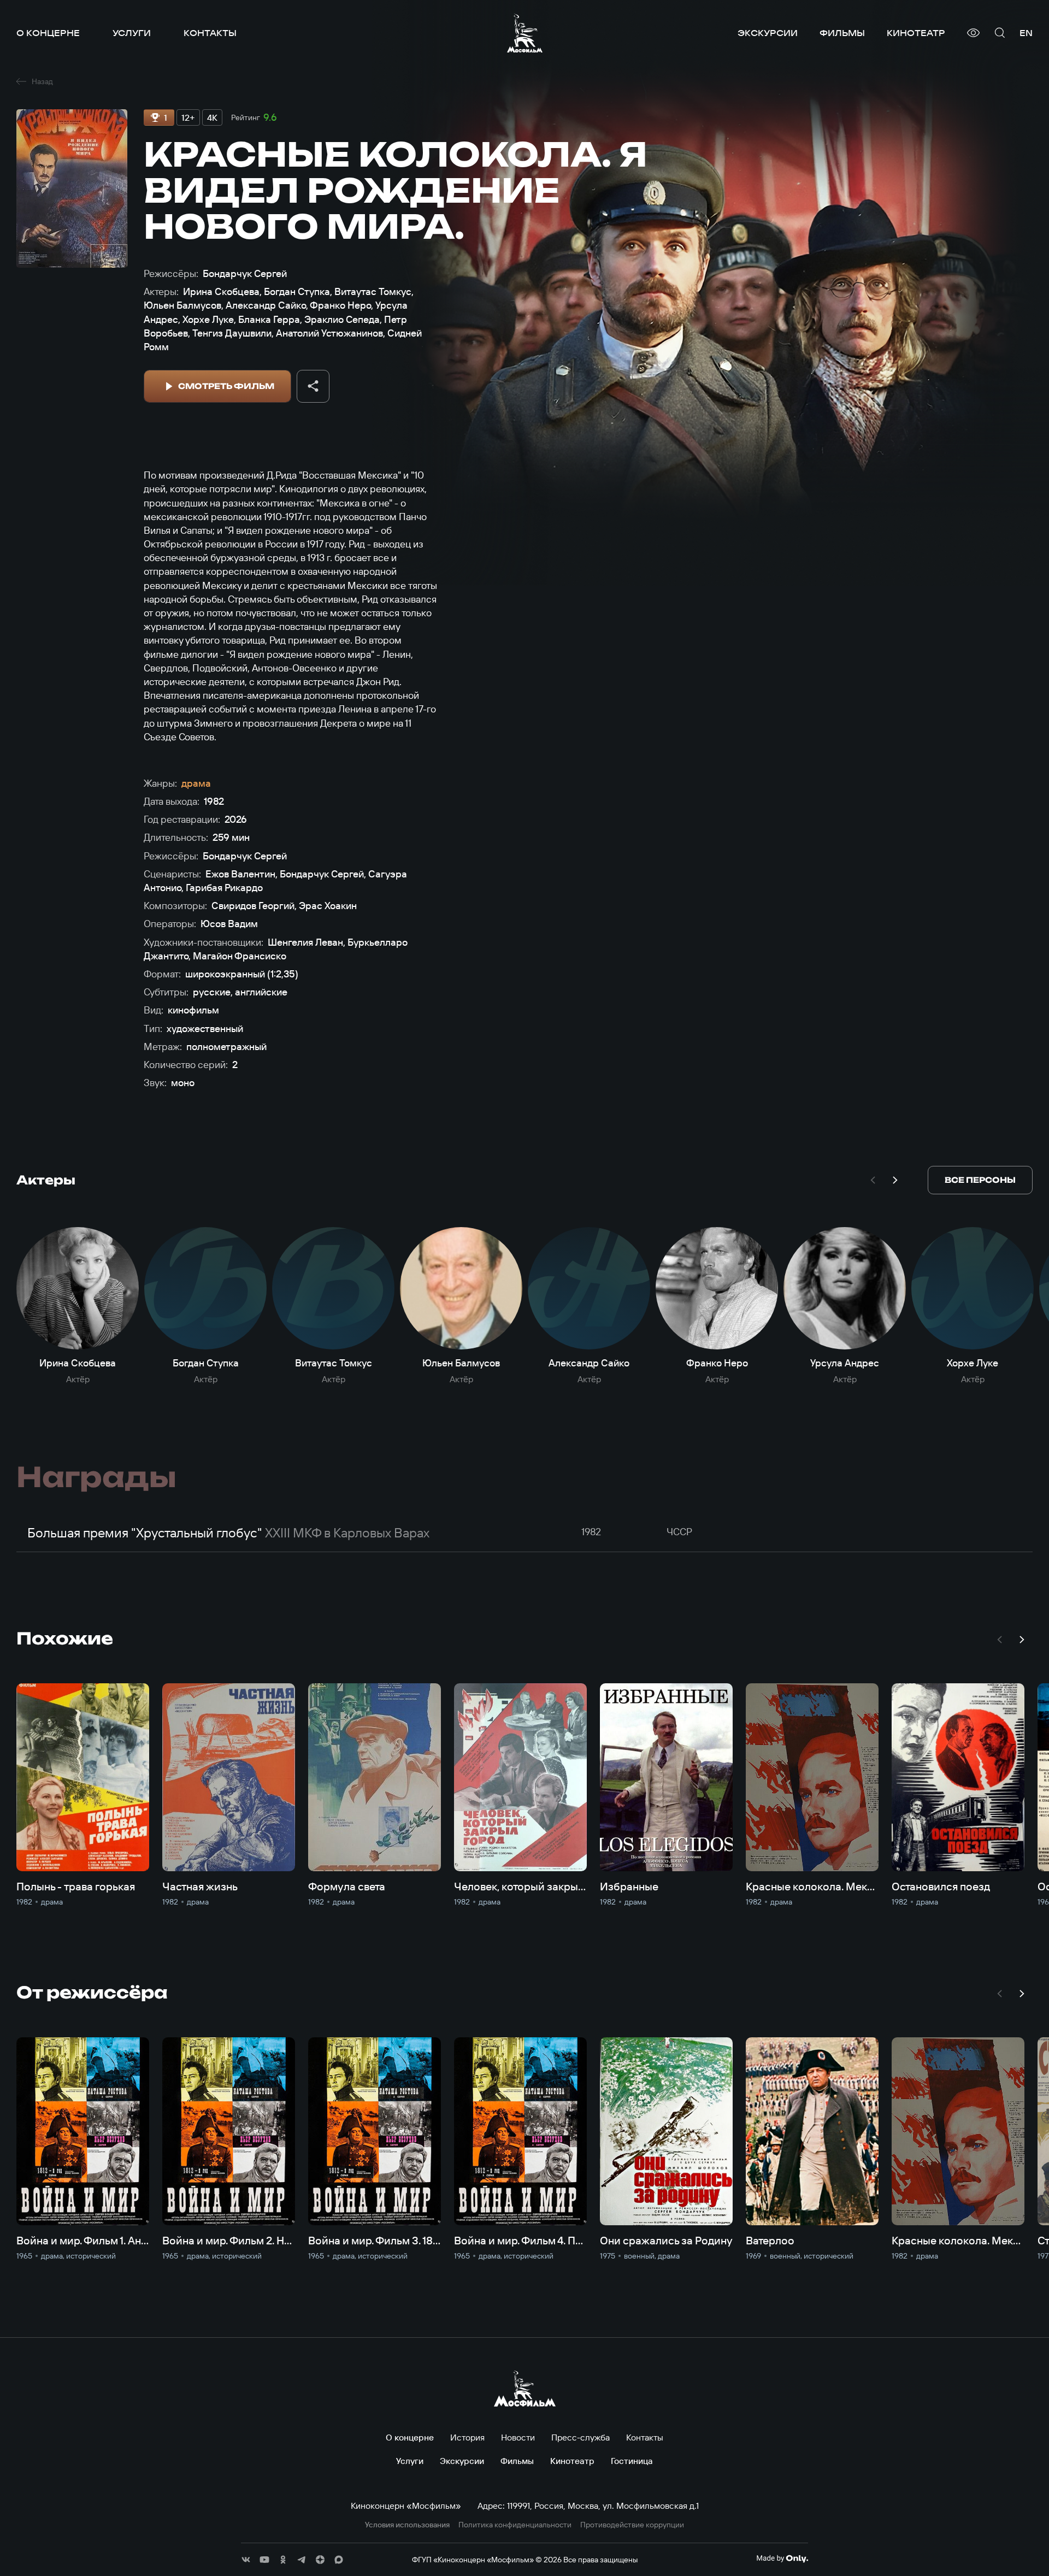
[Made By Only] (782, 2559)
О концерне (48, 33)
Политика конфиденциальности (515, 2525)
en (1026, 33)
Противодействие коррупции (632, 2525)
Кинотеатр (916, 33)
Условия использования (407, 2525)
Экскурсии (768, 33)
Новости (518, 2437)
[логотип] (525, 33)
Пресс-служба (581, 2437)
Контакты (210, 33)
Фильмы (842, 33)
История (467, 2437)
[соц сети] (246, 2560)
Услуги (132, 33)
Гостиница (632, 2461)
